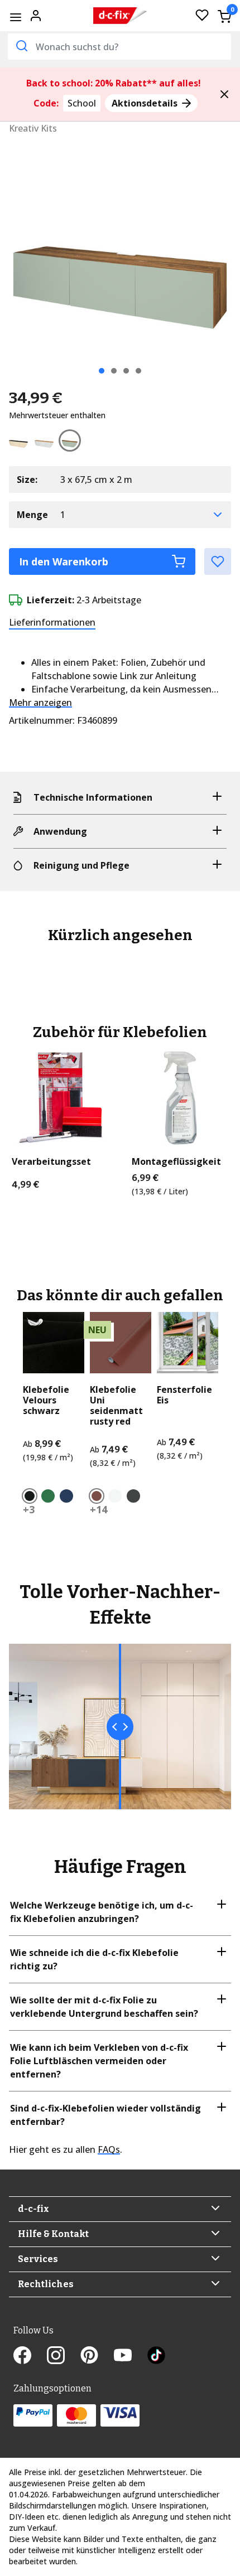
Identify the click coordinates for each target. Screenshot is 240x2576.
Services (38, 2259)
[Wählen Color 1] (21, 443)
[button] (224, 94)
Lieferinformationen (52, 622)
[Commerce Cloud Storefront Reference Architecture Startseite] (120, 16)
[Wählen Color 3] (72, 443)
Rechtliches (46, 2284)
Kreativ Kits (33, 128)
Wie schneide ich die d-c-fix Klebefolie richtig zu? (94, 1959)
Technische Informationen (93, 797)
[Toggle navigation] (15, 17)
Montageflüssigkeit (176, 1162)
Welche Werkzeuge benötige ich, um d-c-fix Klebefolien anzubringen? (102, 1912)
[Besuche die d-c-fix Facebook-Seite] (30, 2357)
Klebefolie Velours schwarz (46, 1401)
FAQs (109, 2149)
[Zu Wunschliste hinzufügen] (218, 561)
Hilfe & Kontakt (53, 2234)
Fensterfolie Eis (184, 1395)
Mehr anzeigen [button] (40, 703)
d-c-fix (33, 2209)
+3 (29, 1509)
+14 (99, 1509)
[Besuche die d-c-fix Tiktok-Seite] (156, 2357)
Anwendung (60, 831)
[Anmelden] (36, 14)
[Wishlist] (202, 16)
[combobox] (119, 47)
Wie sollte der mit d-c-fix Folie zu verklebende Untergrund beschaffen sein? (104, 2007)
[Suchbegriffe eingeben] (21, 46)
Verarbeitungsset (51, 1162)
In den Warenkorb (64, 561)
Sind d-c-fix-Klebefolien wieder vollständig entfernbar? (105, 2115)
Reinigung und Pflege (81, 865)
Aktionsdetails (146, 103)
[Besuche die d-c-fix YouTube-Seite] (131, 2357)
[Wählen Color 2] (46, 443)
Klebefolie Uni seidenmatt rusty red (116, 1406)
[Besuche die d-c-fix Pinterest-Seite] (97, 2357)
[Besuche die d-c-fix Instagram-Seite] (64, 2357)
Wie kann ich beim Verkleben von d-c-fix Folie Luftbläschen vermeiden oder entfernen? (99, 2061)
